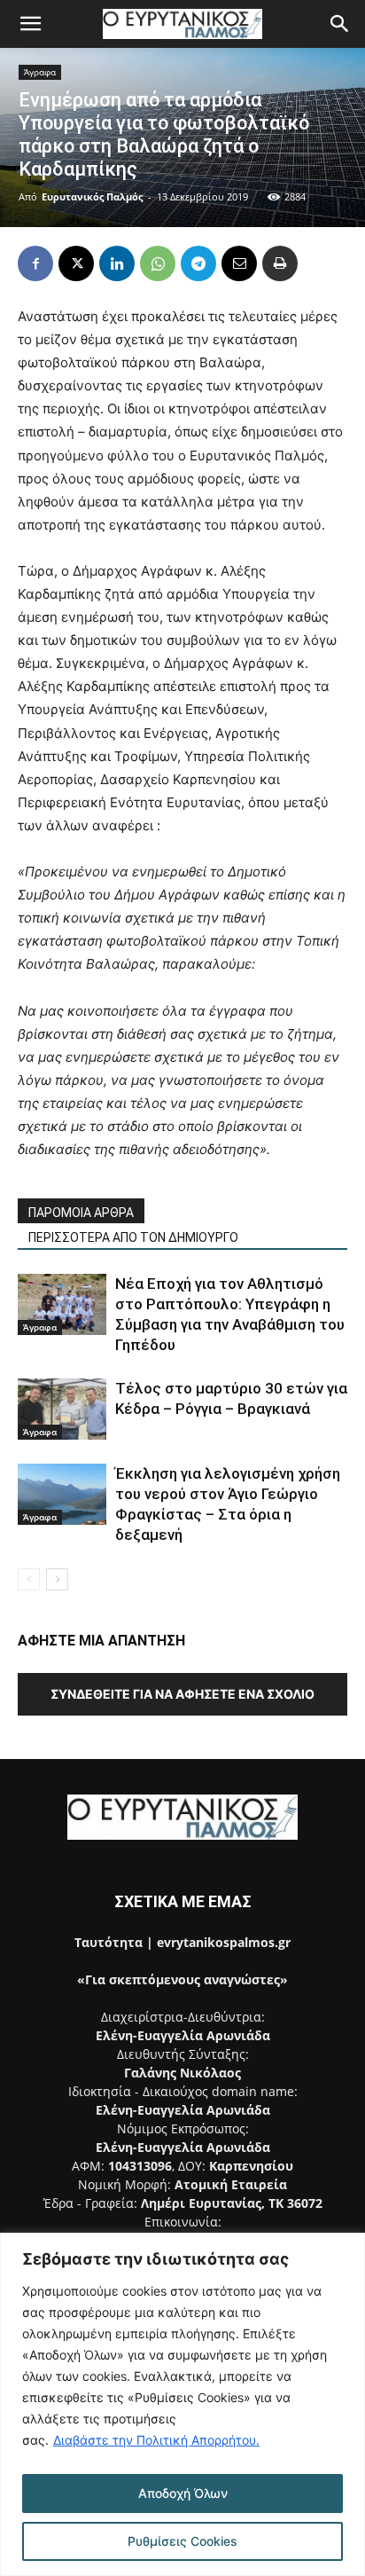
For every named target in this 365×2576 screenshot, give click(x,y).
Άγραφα (40, 72)
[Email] (239, 263)
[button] (30, 24)
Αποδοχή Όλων (183, 2493)
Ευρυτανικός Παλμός (92, 196)
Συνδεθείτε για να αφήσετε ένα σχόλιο (182, 1694)
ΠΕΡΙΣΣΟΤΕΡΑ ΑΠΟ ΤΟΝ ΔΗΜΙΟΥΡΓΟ (133, 1237)
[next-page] (57, 1579)
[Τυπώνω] (280, 263)
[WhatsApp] (158, 263)
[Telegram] (198, 263)
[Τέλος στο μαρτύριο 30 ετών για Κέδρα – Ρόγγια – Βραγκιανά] (62, 1409)
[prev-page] (29, 1579)
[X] (76, 263)
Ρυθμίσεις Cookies (182, 2541)
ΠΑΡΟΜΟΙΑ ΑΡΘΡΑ (81, 1213)
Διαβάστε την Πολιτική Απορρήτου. (156, 2440)
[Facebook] (35, 263)
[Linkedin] (117, 263)
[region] (182, 2404)
